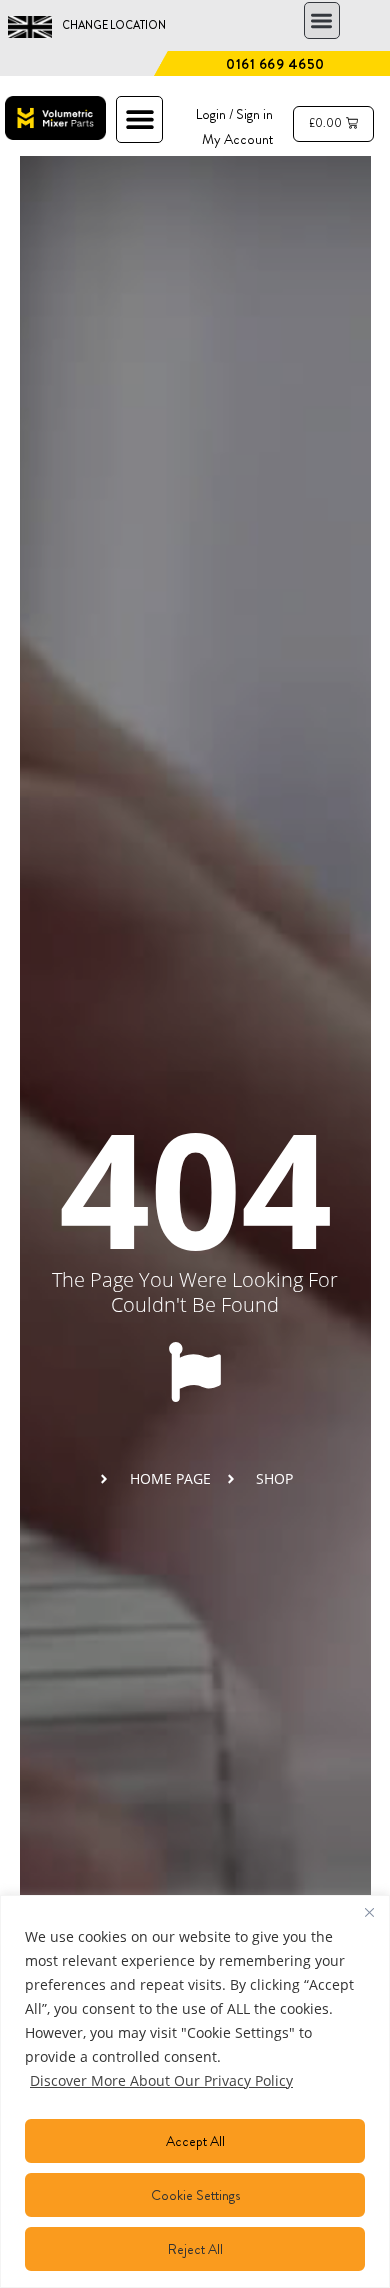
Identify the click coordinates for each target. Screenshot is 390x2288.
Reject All (195, 2249)
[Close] (369, 1912)
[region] (195, 2091)
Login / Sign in (234, 114)
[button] (322, 20)
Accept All (195, 2141)
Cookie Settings (195, 2195)
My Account (237, 139)
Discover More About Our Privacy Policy (161, 2080)
